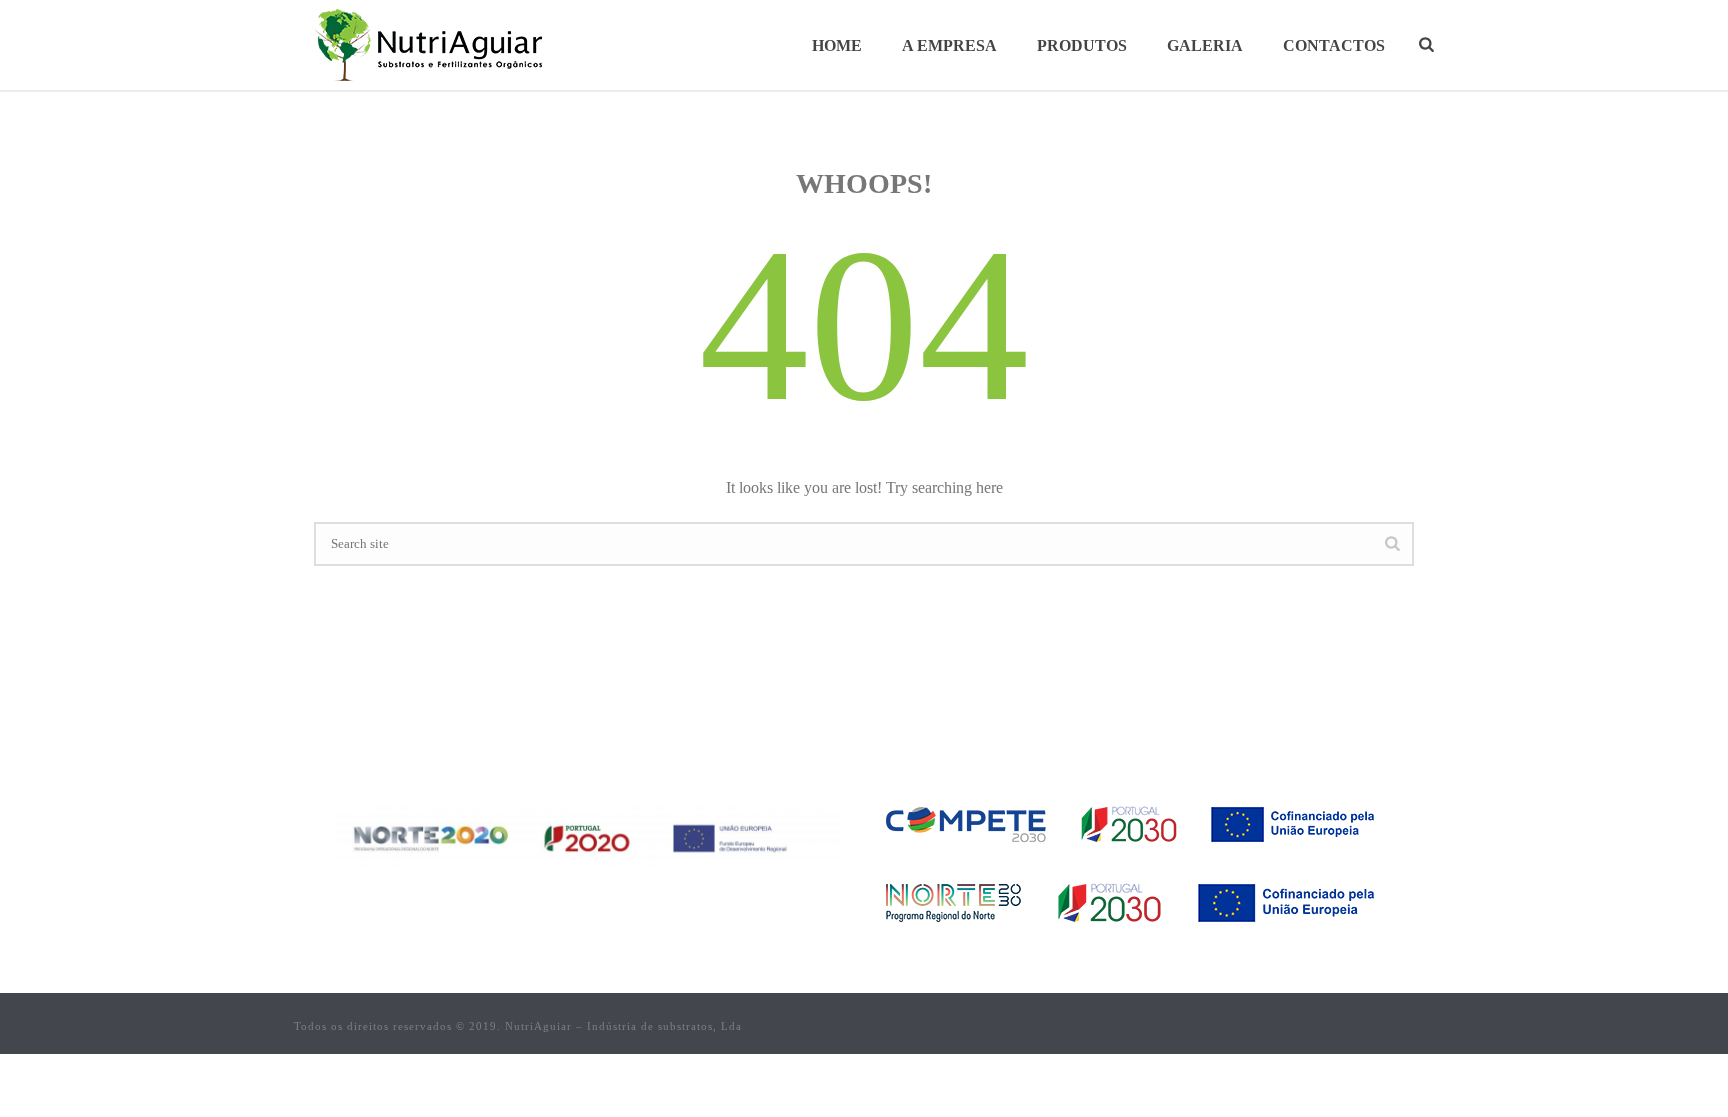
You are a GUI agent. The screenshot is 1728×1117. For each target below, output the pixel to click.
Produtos (1082, 45)
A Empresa (949, 45)
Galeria (1205, 45)
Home (837, 45)
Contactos (1334, 45)
